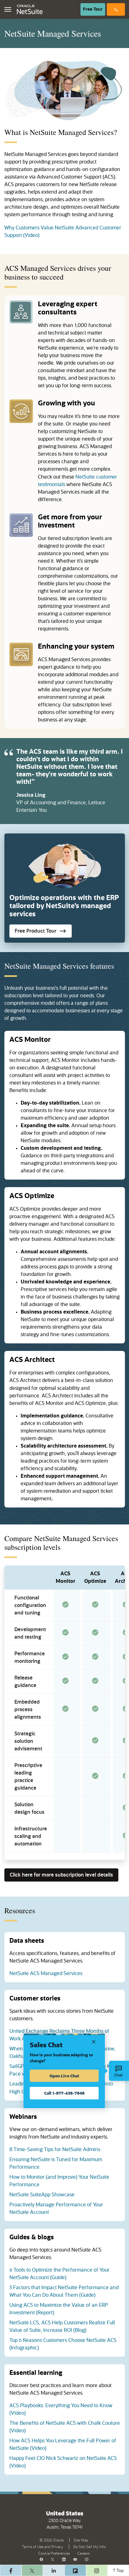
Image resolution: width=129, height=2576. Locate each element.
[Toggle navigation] (8, 9)
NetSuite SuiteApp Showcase (42, 2195)
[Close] (94, 2041)
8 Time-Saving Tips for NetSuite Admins (55, 2150)
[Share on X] (32, 2570)
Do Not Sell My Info (91, 2546)
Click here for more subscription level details (61, 1876)
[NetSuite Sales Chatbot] (119, 2071)
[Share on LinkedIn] (54, 2570)
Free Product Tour (43, 932)
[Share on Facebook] (11, 2570)
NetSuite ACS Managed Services (46, 1974)
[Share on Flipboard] (75, 2570)
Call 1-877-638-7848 (64, 2093)
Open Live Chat (64, 2076)
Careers (83, 2553)
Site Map (81, 2540)
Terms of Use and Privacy (44, 2546)
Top (120, 2571)
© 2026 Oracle (53, 2540)
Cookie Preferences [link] (54, 2553)
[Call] (116, 9)
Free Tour (94, 9)
